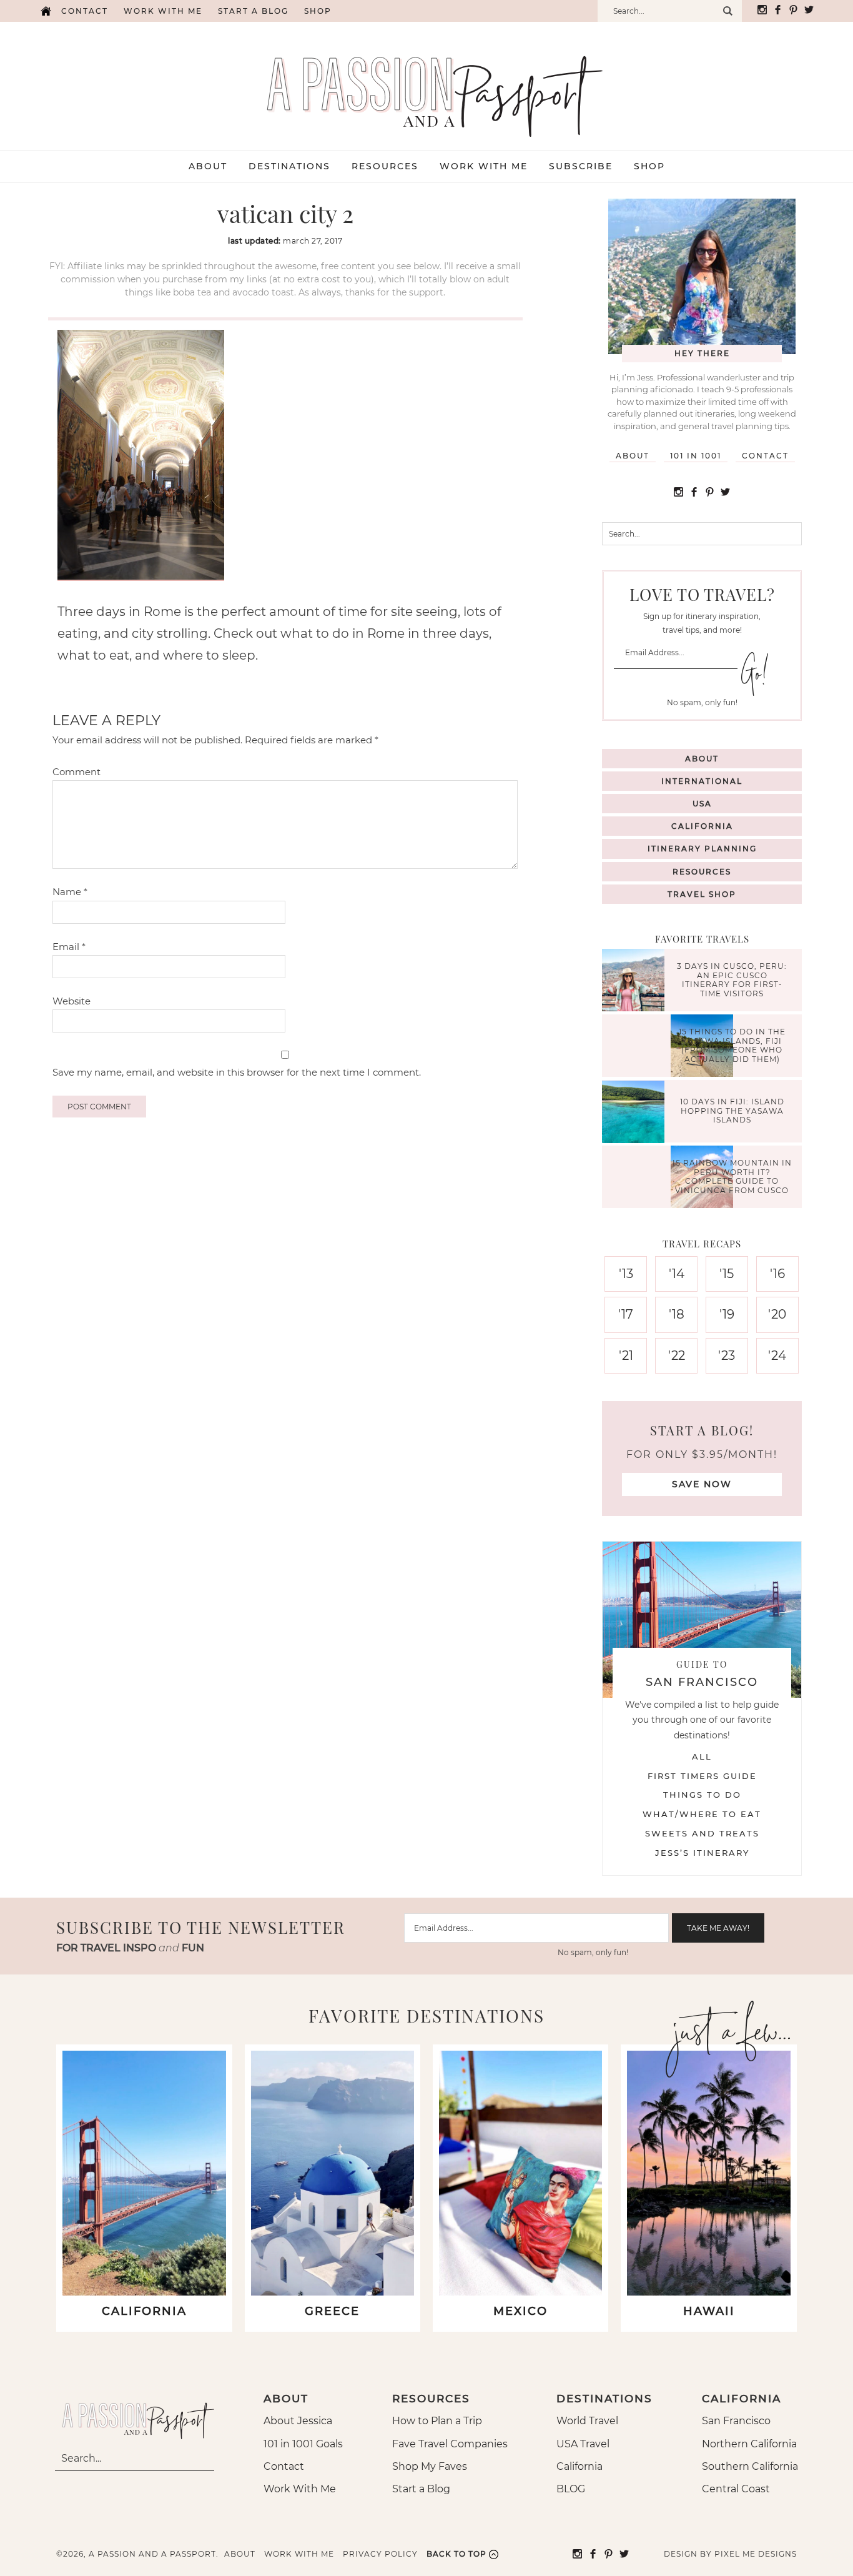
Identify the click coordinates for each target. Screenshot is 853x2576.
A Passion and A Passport (426, 84)
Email (69, 947)
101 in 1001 (696, 456)
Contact (85, 11)
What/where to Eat (702, 1814)
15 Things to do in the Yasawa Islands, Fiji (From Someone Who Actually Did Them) (732, 1046)
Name (70, 892)
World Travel (587, 2421)
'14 (677, 1274)
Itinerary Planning (702, 849)
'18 (677, 1314)
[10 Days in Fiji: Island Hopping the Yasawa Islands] (636, 1113)
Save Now (702, 1484)
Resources (702, 872)
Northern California (749, 2444)
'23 (727, 1355)
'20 (777, 1314)
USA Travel (583, 2444)
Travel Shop (702, 894)
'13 (626, 1274)
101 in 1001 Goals (303, 2444)
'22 (677, 1355)
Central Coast (736, 2489)
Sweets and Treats (702, 1833)
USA (702, 804)
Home (46, 11)
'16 (777, 1274)
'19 (727, 1314)
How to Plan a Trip (437, 2421)
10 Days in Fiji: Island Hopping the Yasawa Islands (732, 1111)
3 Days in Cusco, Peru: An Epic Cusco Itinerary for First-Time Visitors (732, 980)
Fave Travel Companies (450, 2444)
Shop (318, 11)
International (702, 781)
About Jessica (298, 2421)
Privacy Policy (380, 2554)
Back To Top (456, 2554)
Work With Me (300, 2489)
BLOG (571, 2489)
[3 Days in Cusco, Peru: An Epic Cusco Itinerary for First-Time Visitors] (636, 982)
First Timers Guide (702, 1776)
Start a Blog (253, 11)
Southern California (750, 2466)
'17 (626, 1314)
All (702, 1756)
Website (71, 1001)
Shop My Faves (430, 2466)
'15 (727, 1274)
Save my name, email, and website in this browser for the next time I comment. (237, 1072)
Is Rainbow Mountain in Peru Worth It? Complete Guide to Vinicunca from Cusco (732, 1177)
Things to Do (702, 1795)
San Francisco (736, 2421)
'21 (626, 1355)
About (633, 456)
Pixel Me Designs (756, 2554)
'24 (777, 1355)
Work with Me (163, 11)
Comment (76, 772)
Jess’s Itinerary (702, 1853)
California (702, 826)
